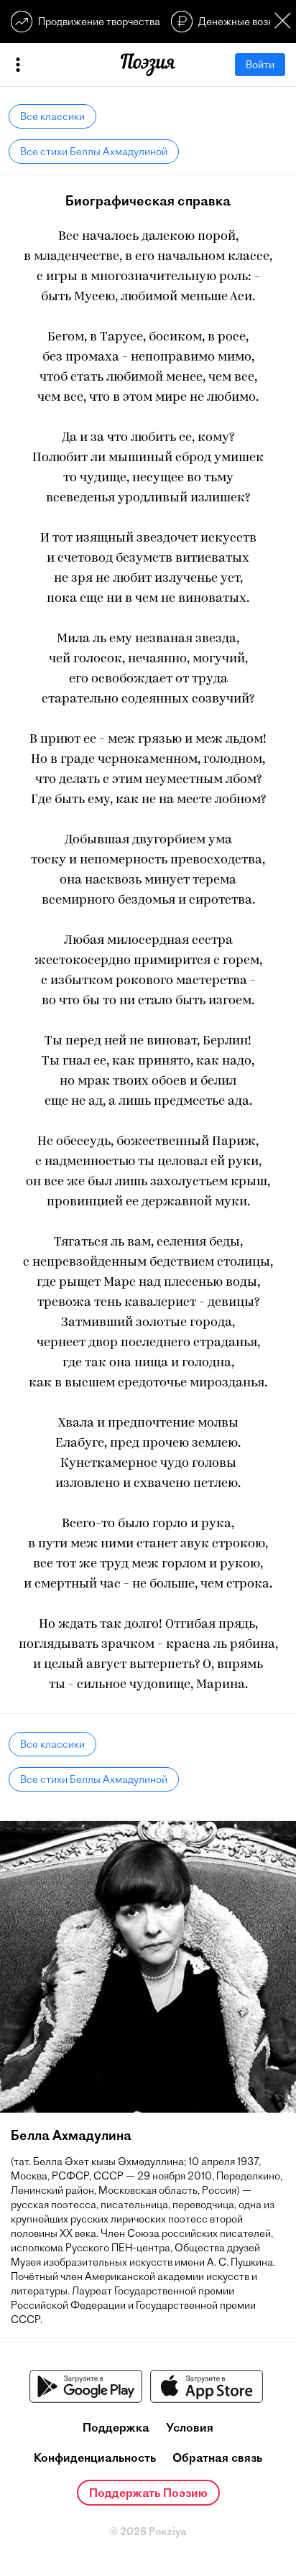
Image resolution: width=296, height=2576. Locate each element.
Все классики (52, 116)
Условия (190, 2427)
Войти (260, 65)
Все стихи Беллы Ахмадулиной (94, 152)
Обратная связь (217, 2457)
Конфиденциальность (95, 2457)
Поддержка (116, 2427)
